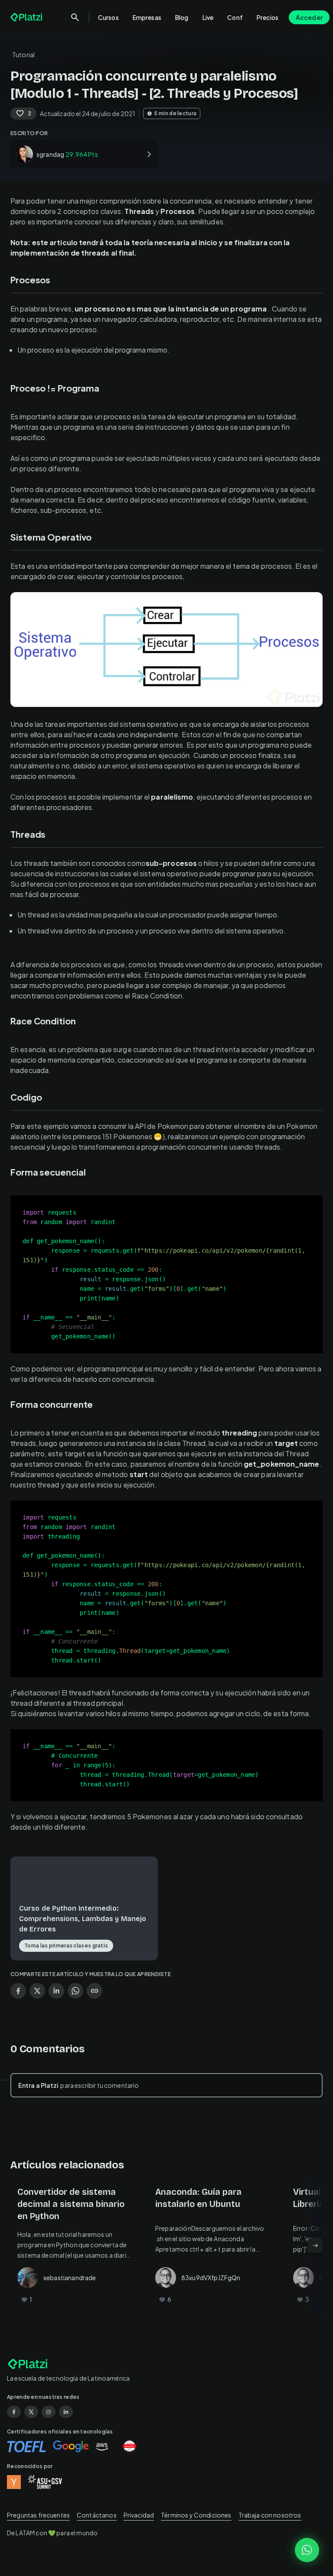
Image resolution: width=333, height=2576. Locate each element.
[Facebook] (14, 2412)
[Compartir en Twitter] (37, 1991)
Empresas (147, 17)
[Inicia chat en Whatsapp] (307, 2550)
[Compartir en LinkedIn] (56, 1991)
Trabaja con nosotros (270, 2515)
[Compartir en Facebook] (18, 1991)
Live (208, 17)
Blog (182, 17)
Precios (268, 17)
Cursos (108, 17)
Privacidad (139, 2515)
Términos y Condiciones (196, 2515)
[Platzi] (27, 17)
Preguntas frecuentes (38, 2515)
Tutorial (23, 55)
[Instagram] (49, 2412)
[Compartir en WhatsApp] (75, 1991)
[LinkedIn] (66, 2412)
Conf (235, 17)
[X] (31, 2412)
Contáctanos (97, 2515)
